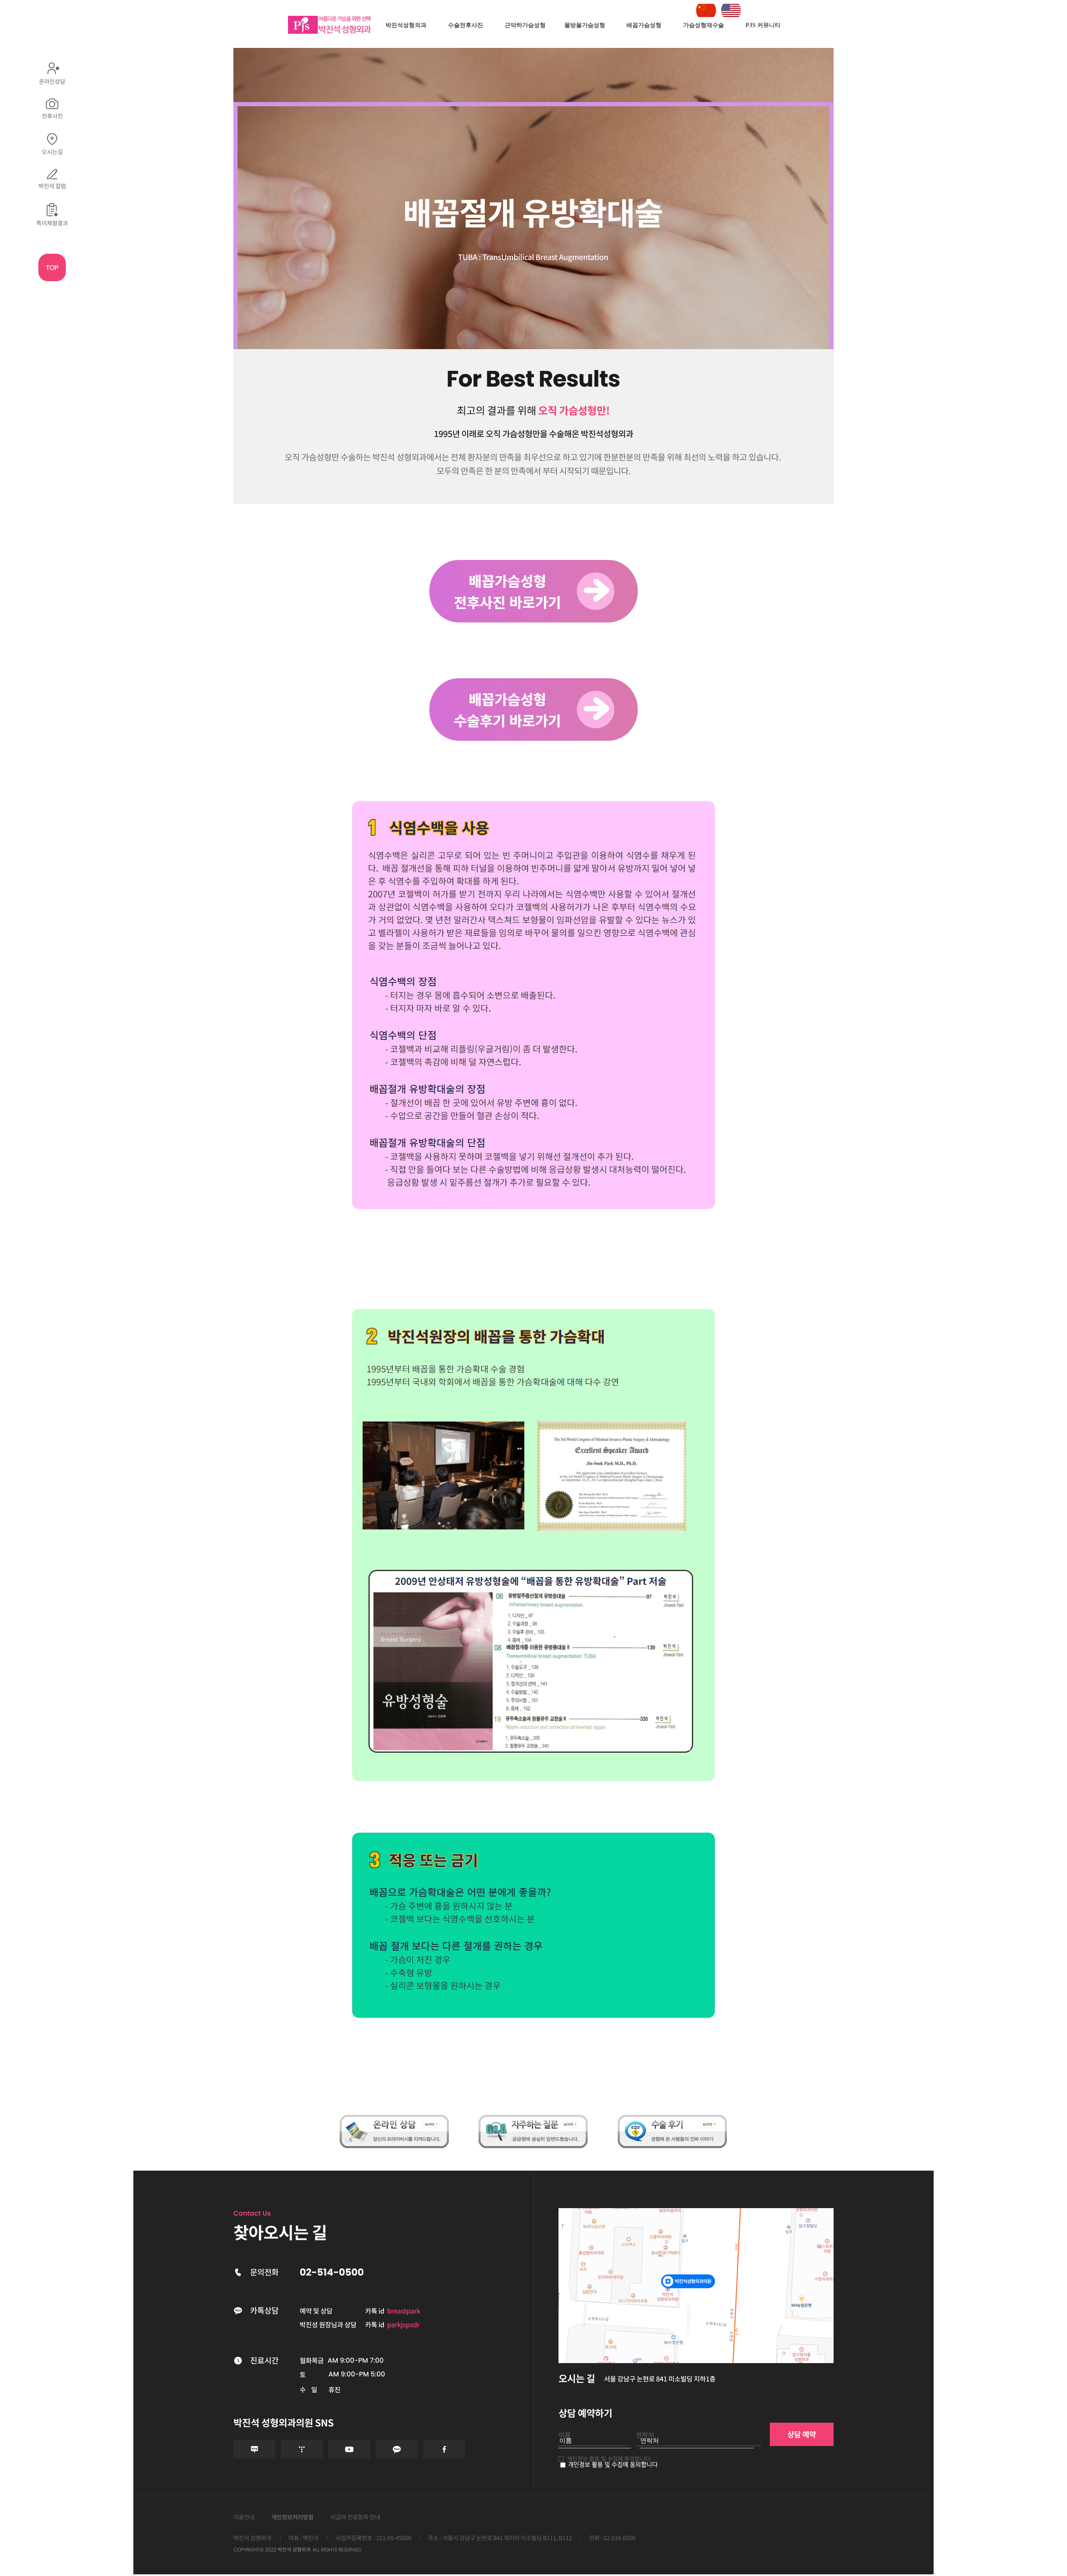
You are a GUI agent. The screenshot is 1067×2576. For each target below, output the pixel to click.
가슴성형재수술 (704, 25)
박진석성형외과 (406, 25)
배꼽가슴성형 (644, 25)
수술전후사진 (466, 25)
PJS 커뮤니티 (763, 25)
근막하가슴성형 (525, 25)
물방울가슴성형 (585, 25)
